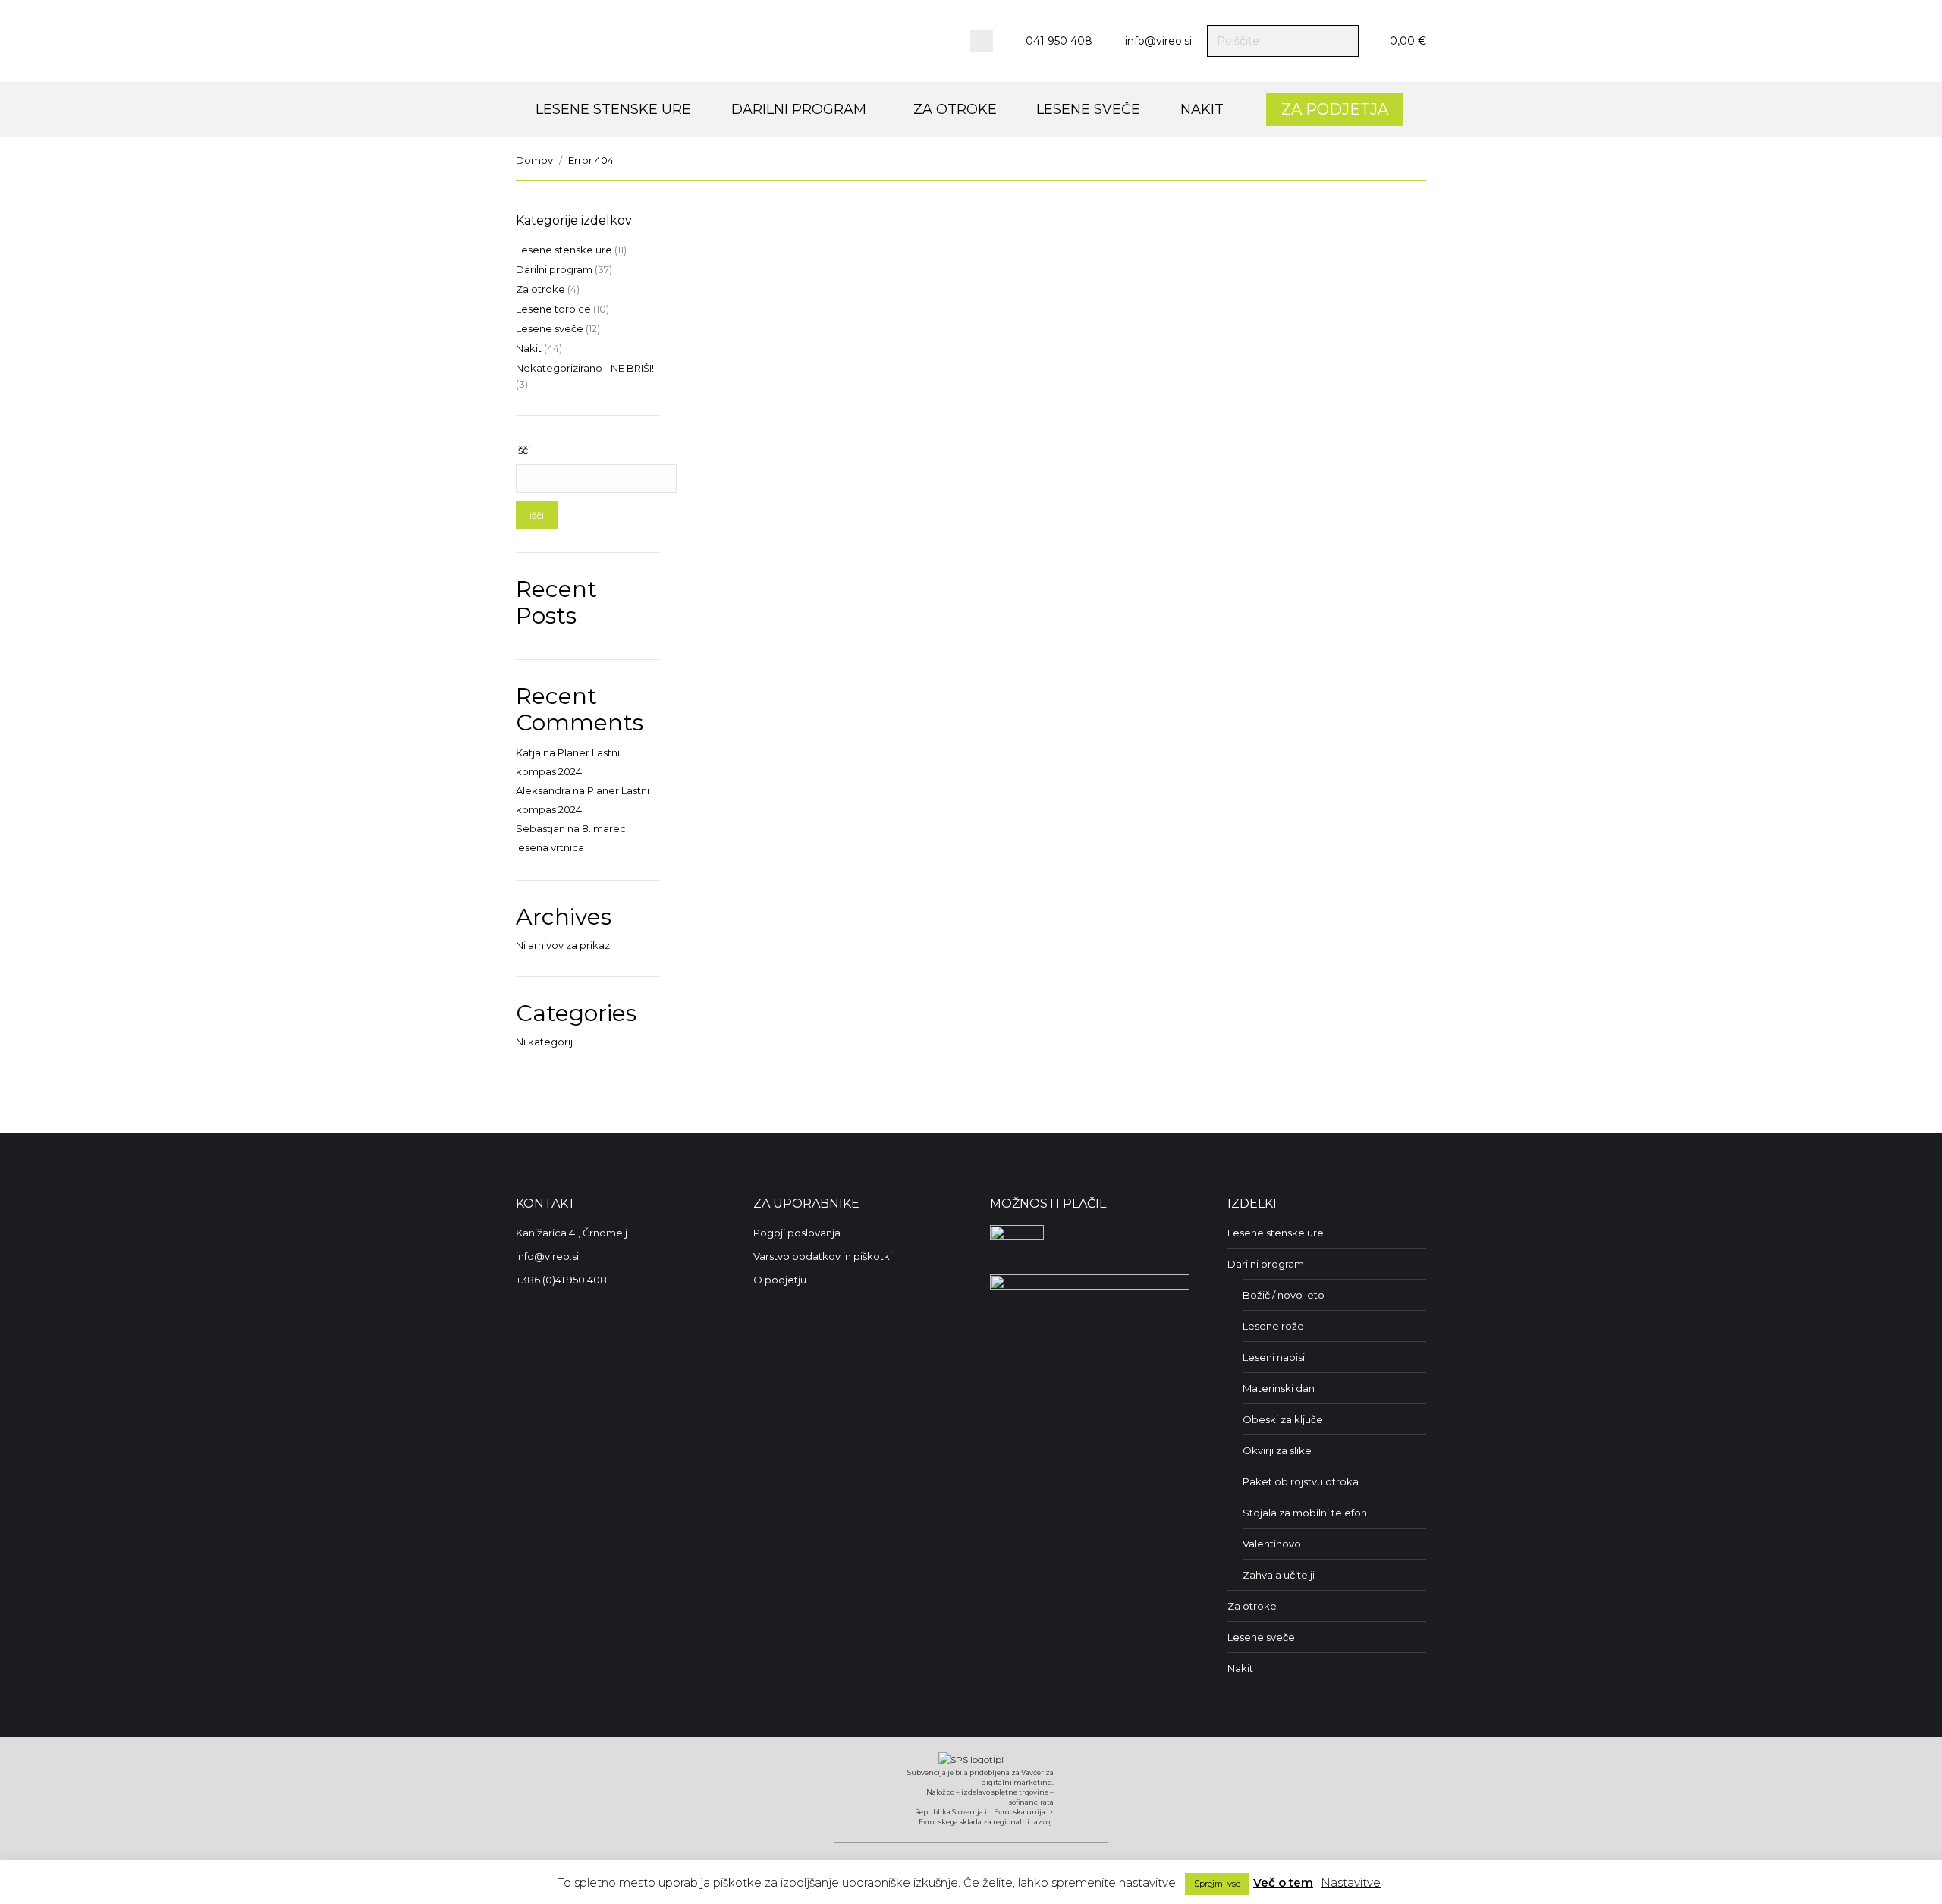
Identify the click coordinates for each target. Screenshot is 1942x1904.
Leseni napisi (1274, 1357)
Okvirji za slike (1277, 1450)
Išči (523, 450)
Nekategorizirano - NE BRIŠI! (585, 368)
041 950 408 (1059, 41)
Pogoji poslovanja (797, 1233)
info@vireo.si (1158, 41)
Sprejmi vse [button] (1217, 1884)
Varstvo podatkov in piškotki (823, 1256)
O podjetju (780, 1280)
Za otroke (540, 289)
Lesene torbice (553, 309)
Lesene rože (1273, 1326)
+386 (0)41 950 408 (561, 1280)
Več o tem (1283, 1882)
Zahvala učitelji (1279, 1575)
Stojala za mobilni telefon (1305, 1513)
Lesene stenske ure (564, 250)
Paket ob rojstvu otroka (1301, 1481)
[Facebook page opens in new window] (982, 41)
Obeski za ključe (1283, 1419)
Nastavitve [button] (1351, 1882)
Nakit (529, 348)
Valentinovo (1272, 1544)
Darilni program (554, 269)
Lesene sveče (550, 328)
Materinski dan (1279, 1388)
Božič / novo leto (1284, 1295)
